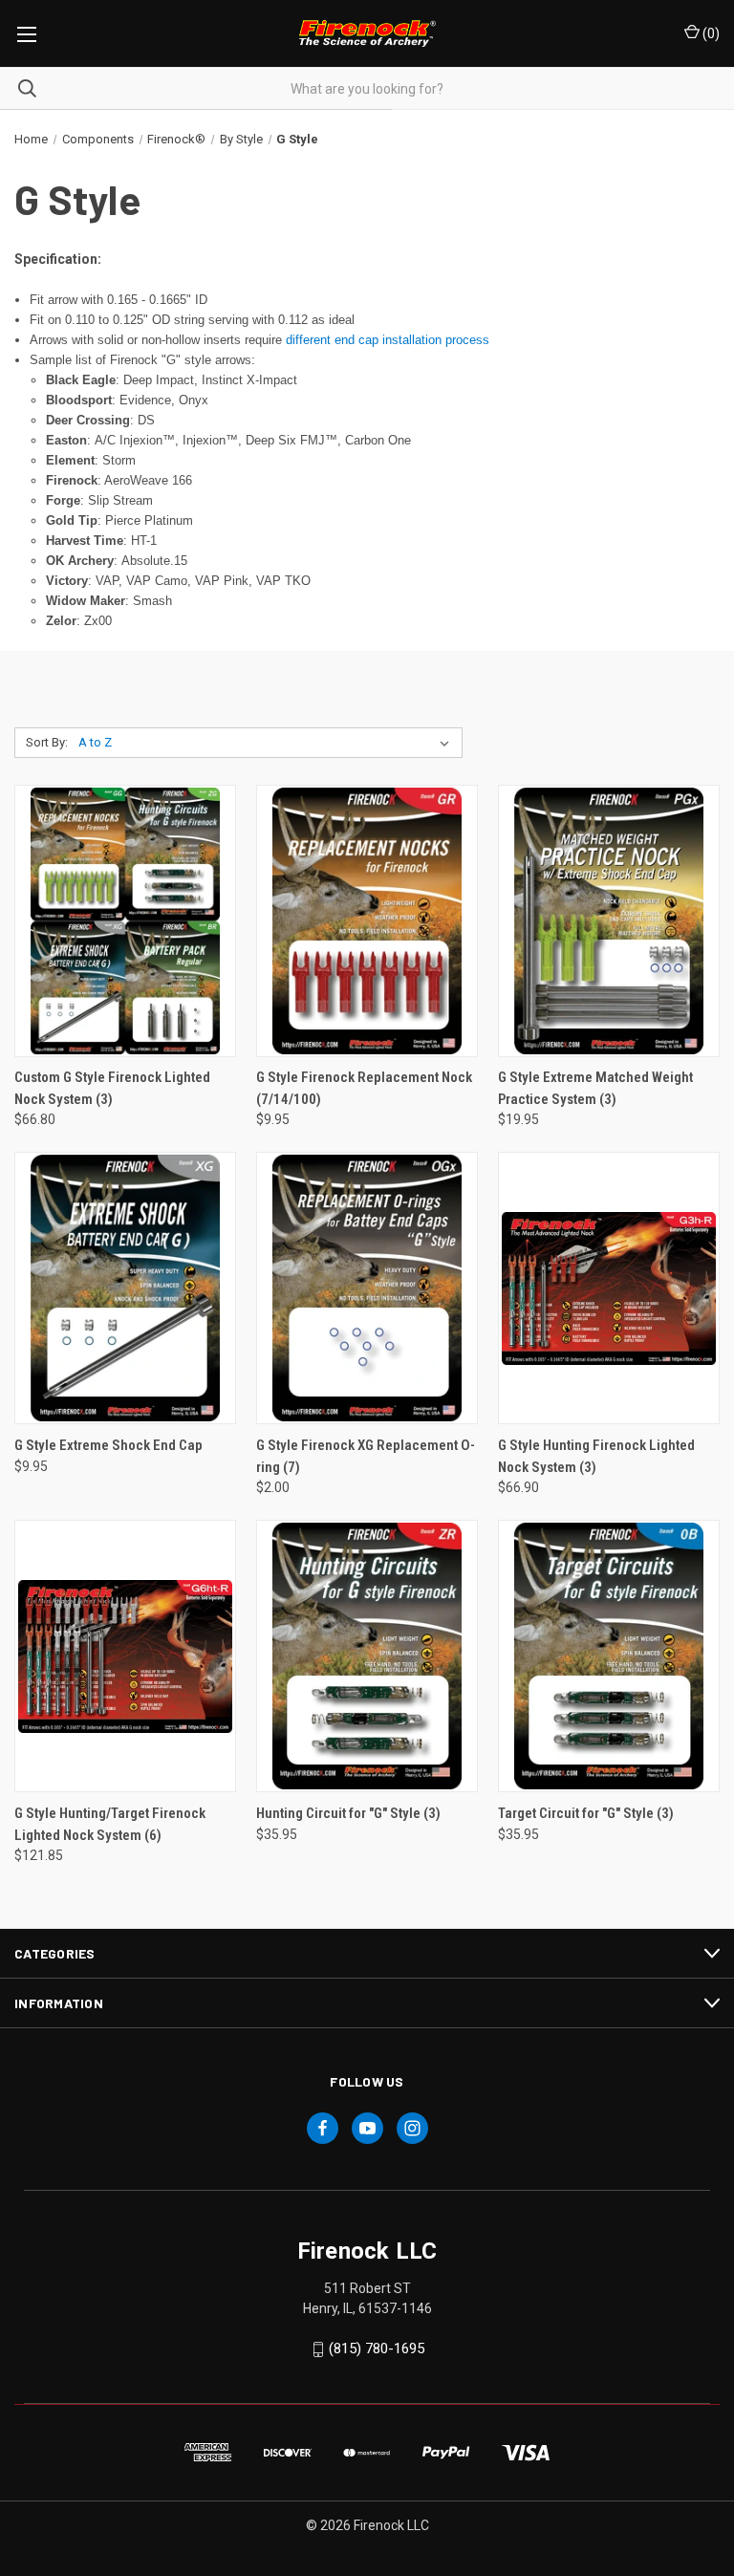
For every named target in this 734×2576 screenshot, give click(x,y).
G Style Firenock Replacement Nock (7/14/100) (364, 1088)
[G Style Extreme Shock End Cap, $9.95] (125, 1288)
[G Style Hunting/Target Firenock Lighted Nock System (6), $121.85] (125, 1656)
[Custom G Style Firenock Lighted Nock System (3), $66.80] (125, 921)
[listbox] (268, 743)
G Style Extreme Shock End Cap (108, 1445)
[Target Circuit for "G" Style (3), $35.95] (609, 1656)
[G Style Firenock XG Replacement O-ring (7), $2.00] (367, 1288)
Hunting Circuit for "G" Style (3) (348, 1813)
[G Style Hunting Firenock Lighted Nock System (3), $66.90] (609, 1288)
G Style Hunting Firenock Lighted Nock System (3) (596, 1456)
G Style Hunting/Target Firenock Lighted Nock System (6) (110, 1824)
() (710, 33)
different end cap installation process (388, 340)
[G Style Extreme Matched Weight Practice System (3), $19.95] (609, 921)
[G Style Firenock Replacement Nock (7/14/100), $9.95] (367, 921)
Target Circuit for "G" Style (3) (586, 1813)
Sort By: (47, 742)
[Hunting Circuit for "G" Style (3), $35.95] (367, 1656)
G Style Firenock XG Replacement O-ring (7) (366, 1456)
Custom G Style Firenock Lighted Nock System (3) (112, 1088)
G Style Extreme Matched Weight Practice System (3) (595, 1088)
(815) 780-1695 (377, 2349)
